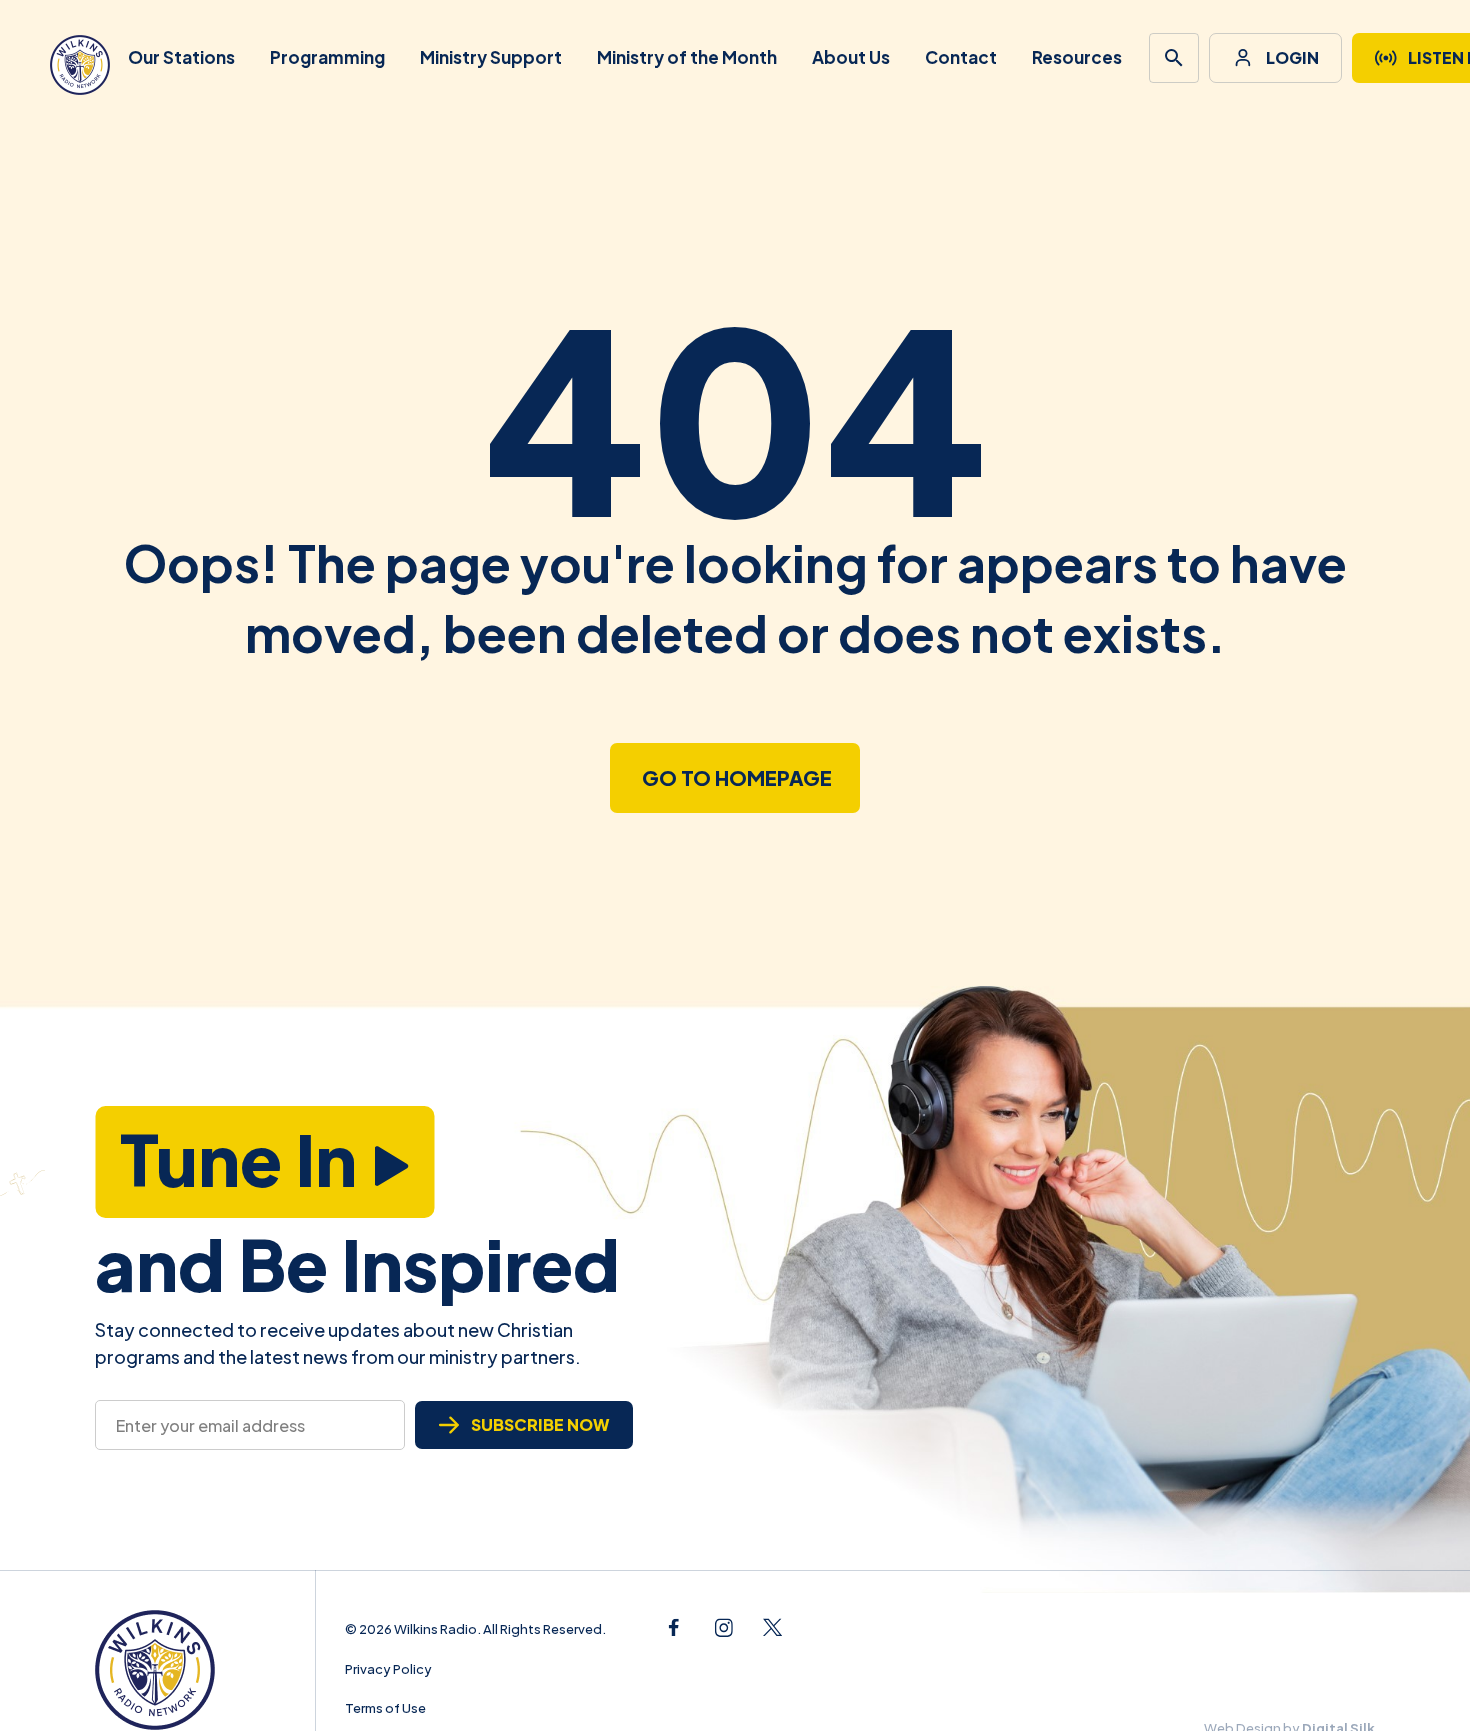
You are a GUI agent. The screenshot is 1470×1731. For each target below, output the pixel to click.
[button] (1174, 58)
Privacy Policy (388, 1669)
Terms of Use (385, 1708)
